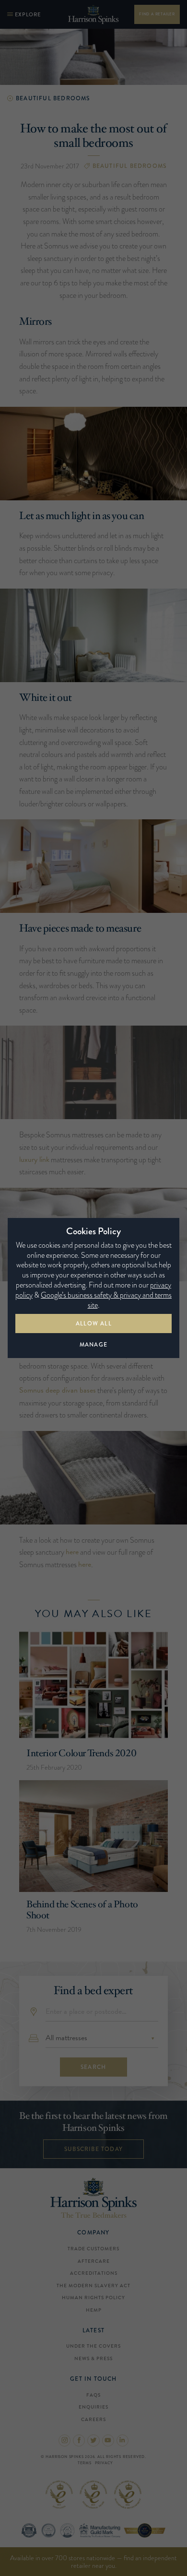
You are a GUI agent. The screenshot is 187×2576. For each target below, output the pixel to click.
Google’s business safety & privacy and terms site (106, 1300)
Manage (93, 1345)
